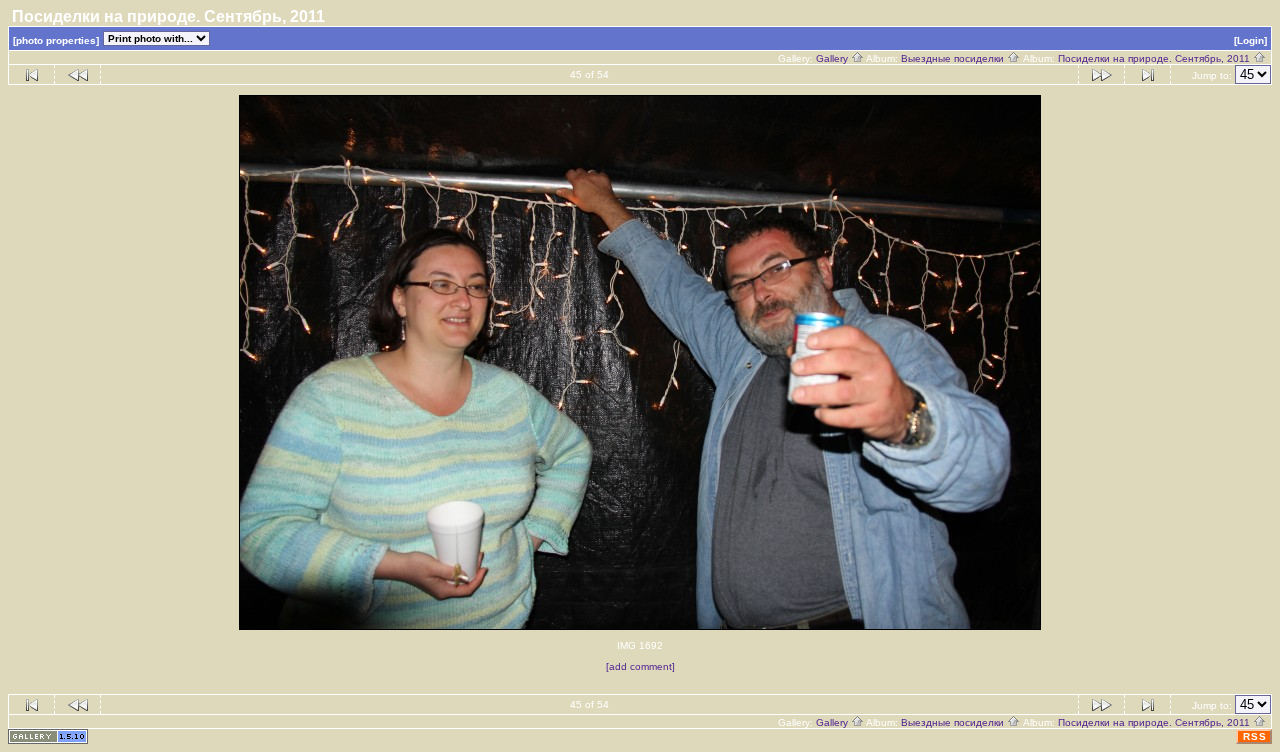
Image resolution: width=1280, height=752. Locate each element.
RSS (1255, 736)
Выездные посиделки (954, 58)
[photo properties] (56, 40)
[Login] (1250, 40)
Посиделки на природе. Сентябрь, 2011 (1155, 58)
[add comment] (640, 666)
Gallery (833, 58)
